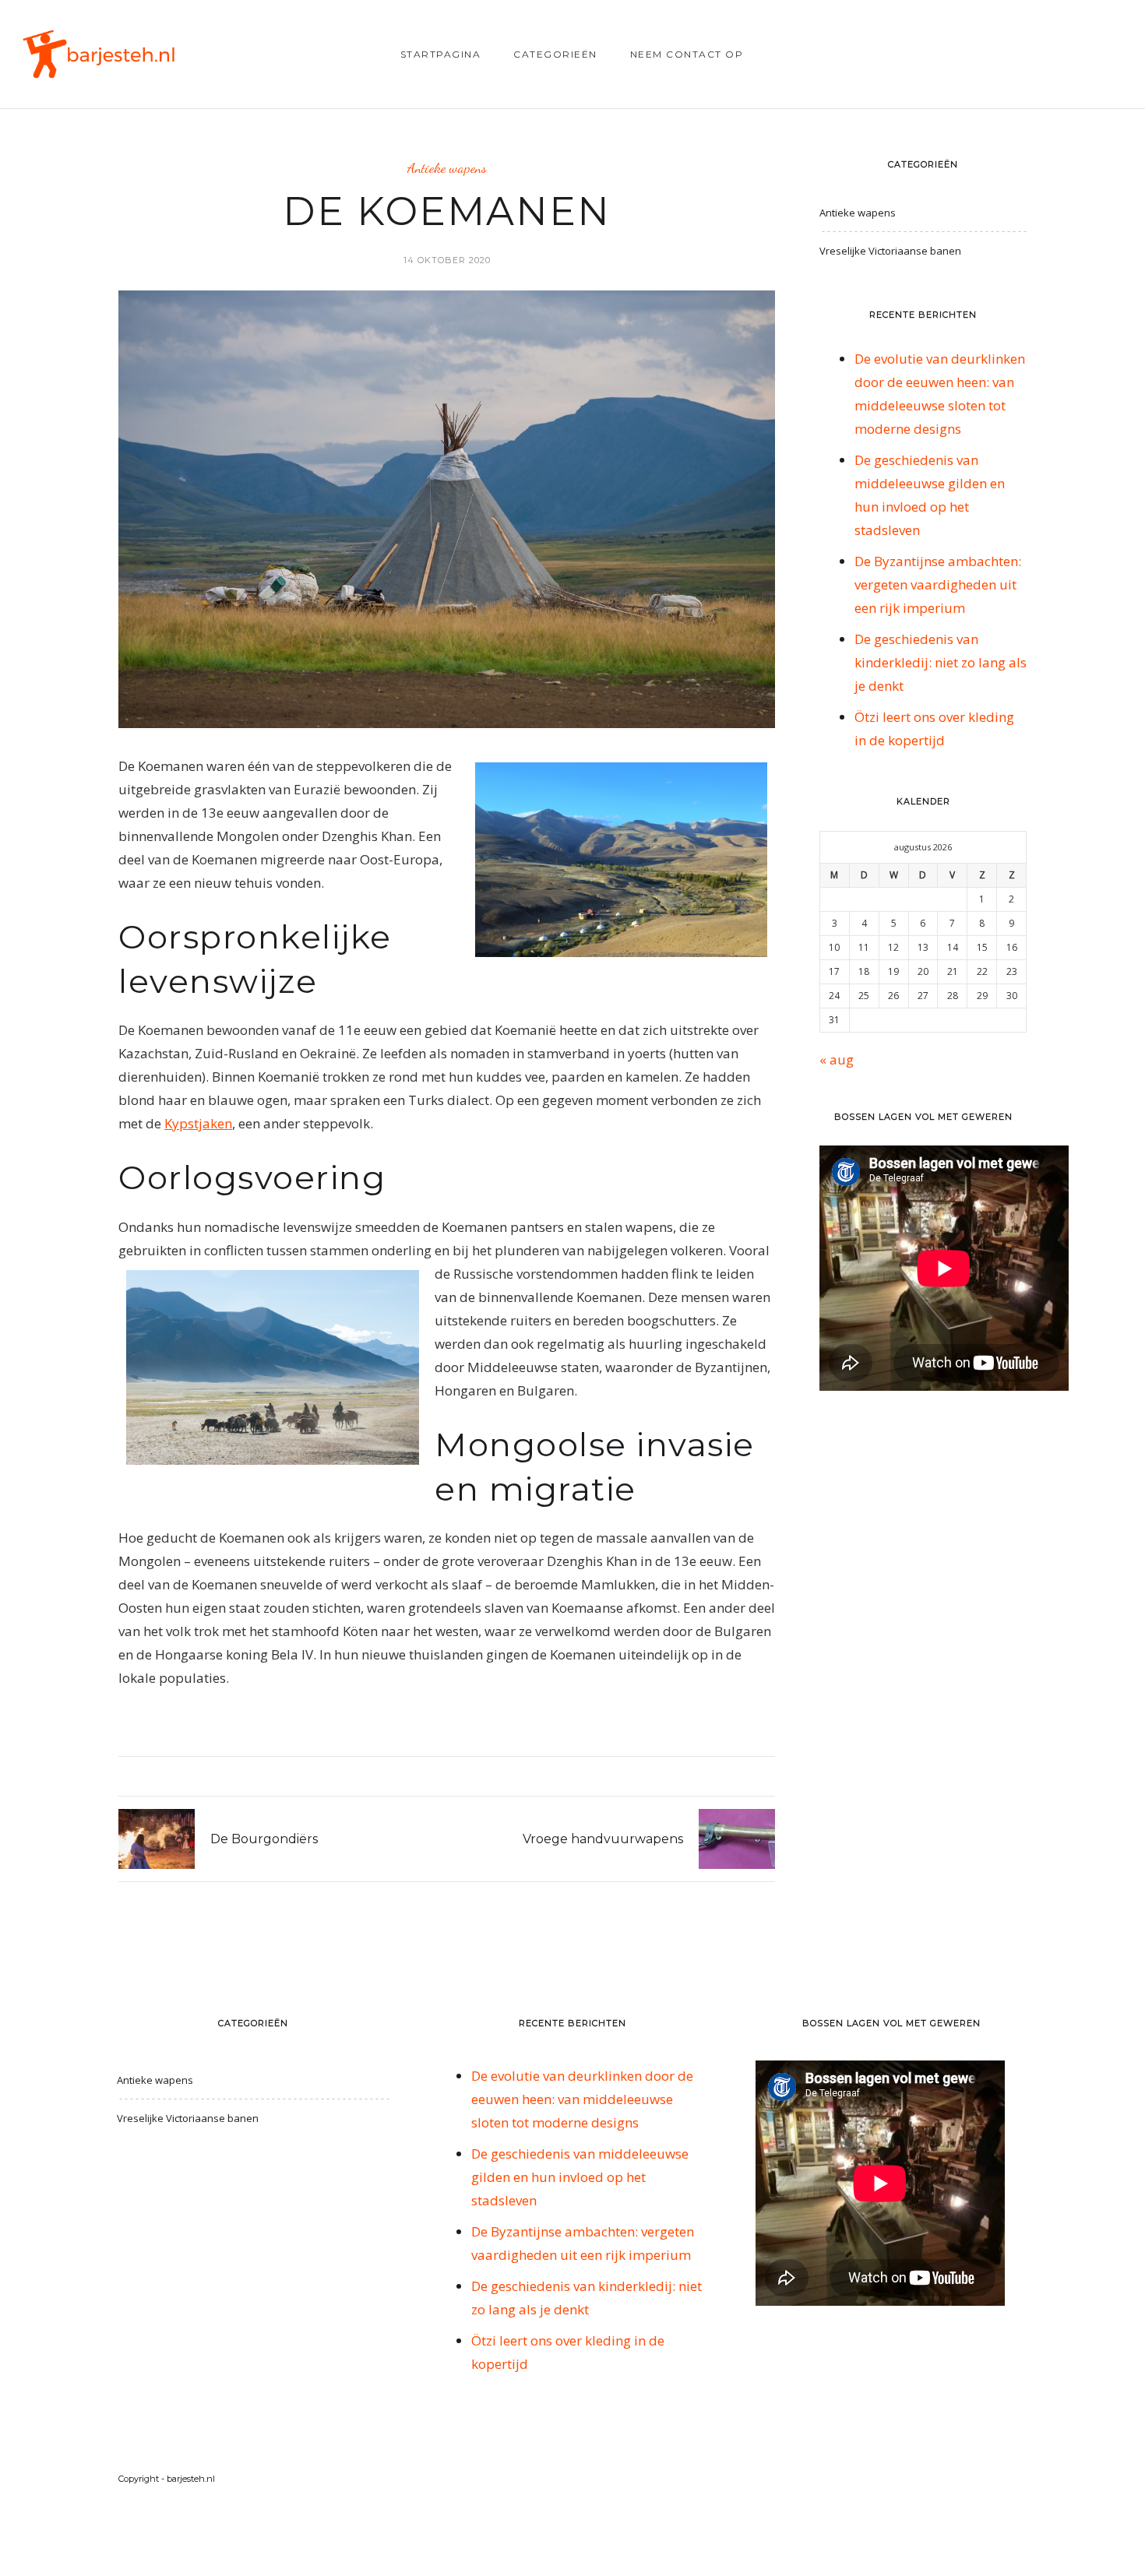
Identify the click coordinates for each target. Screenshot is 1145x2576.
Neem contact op (687, 54)
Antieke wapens (447, 168)
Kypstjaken (198, 1123)
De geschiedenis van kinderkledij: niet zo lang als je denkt (941, 662)
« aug (837, 1059)
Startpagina (441, 54)
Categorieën (555, 54)
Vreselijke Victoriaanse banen (890, 251)
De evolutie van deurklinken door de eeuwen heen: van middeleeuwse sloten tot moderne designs (582, 2099)
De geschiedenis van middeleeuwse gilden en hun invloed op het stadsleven (580, 2177)
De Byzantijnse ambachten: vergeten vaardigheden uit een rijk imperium (938, 584)
